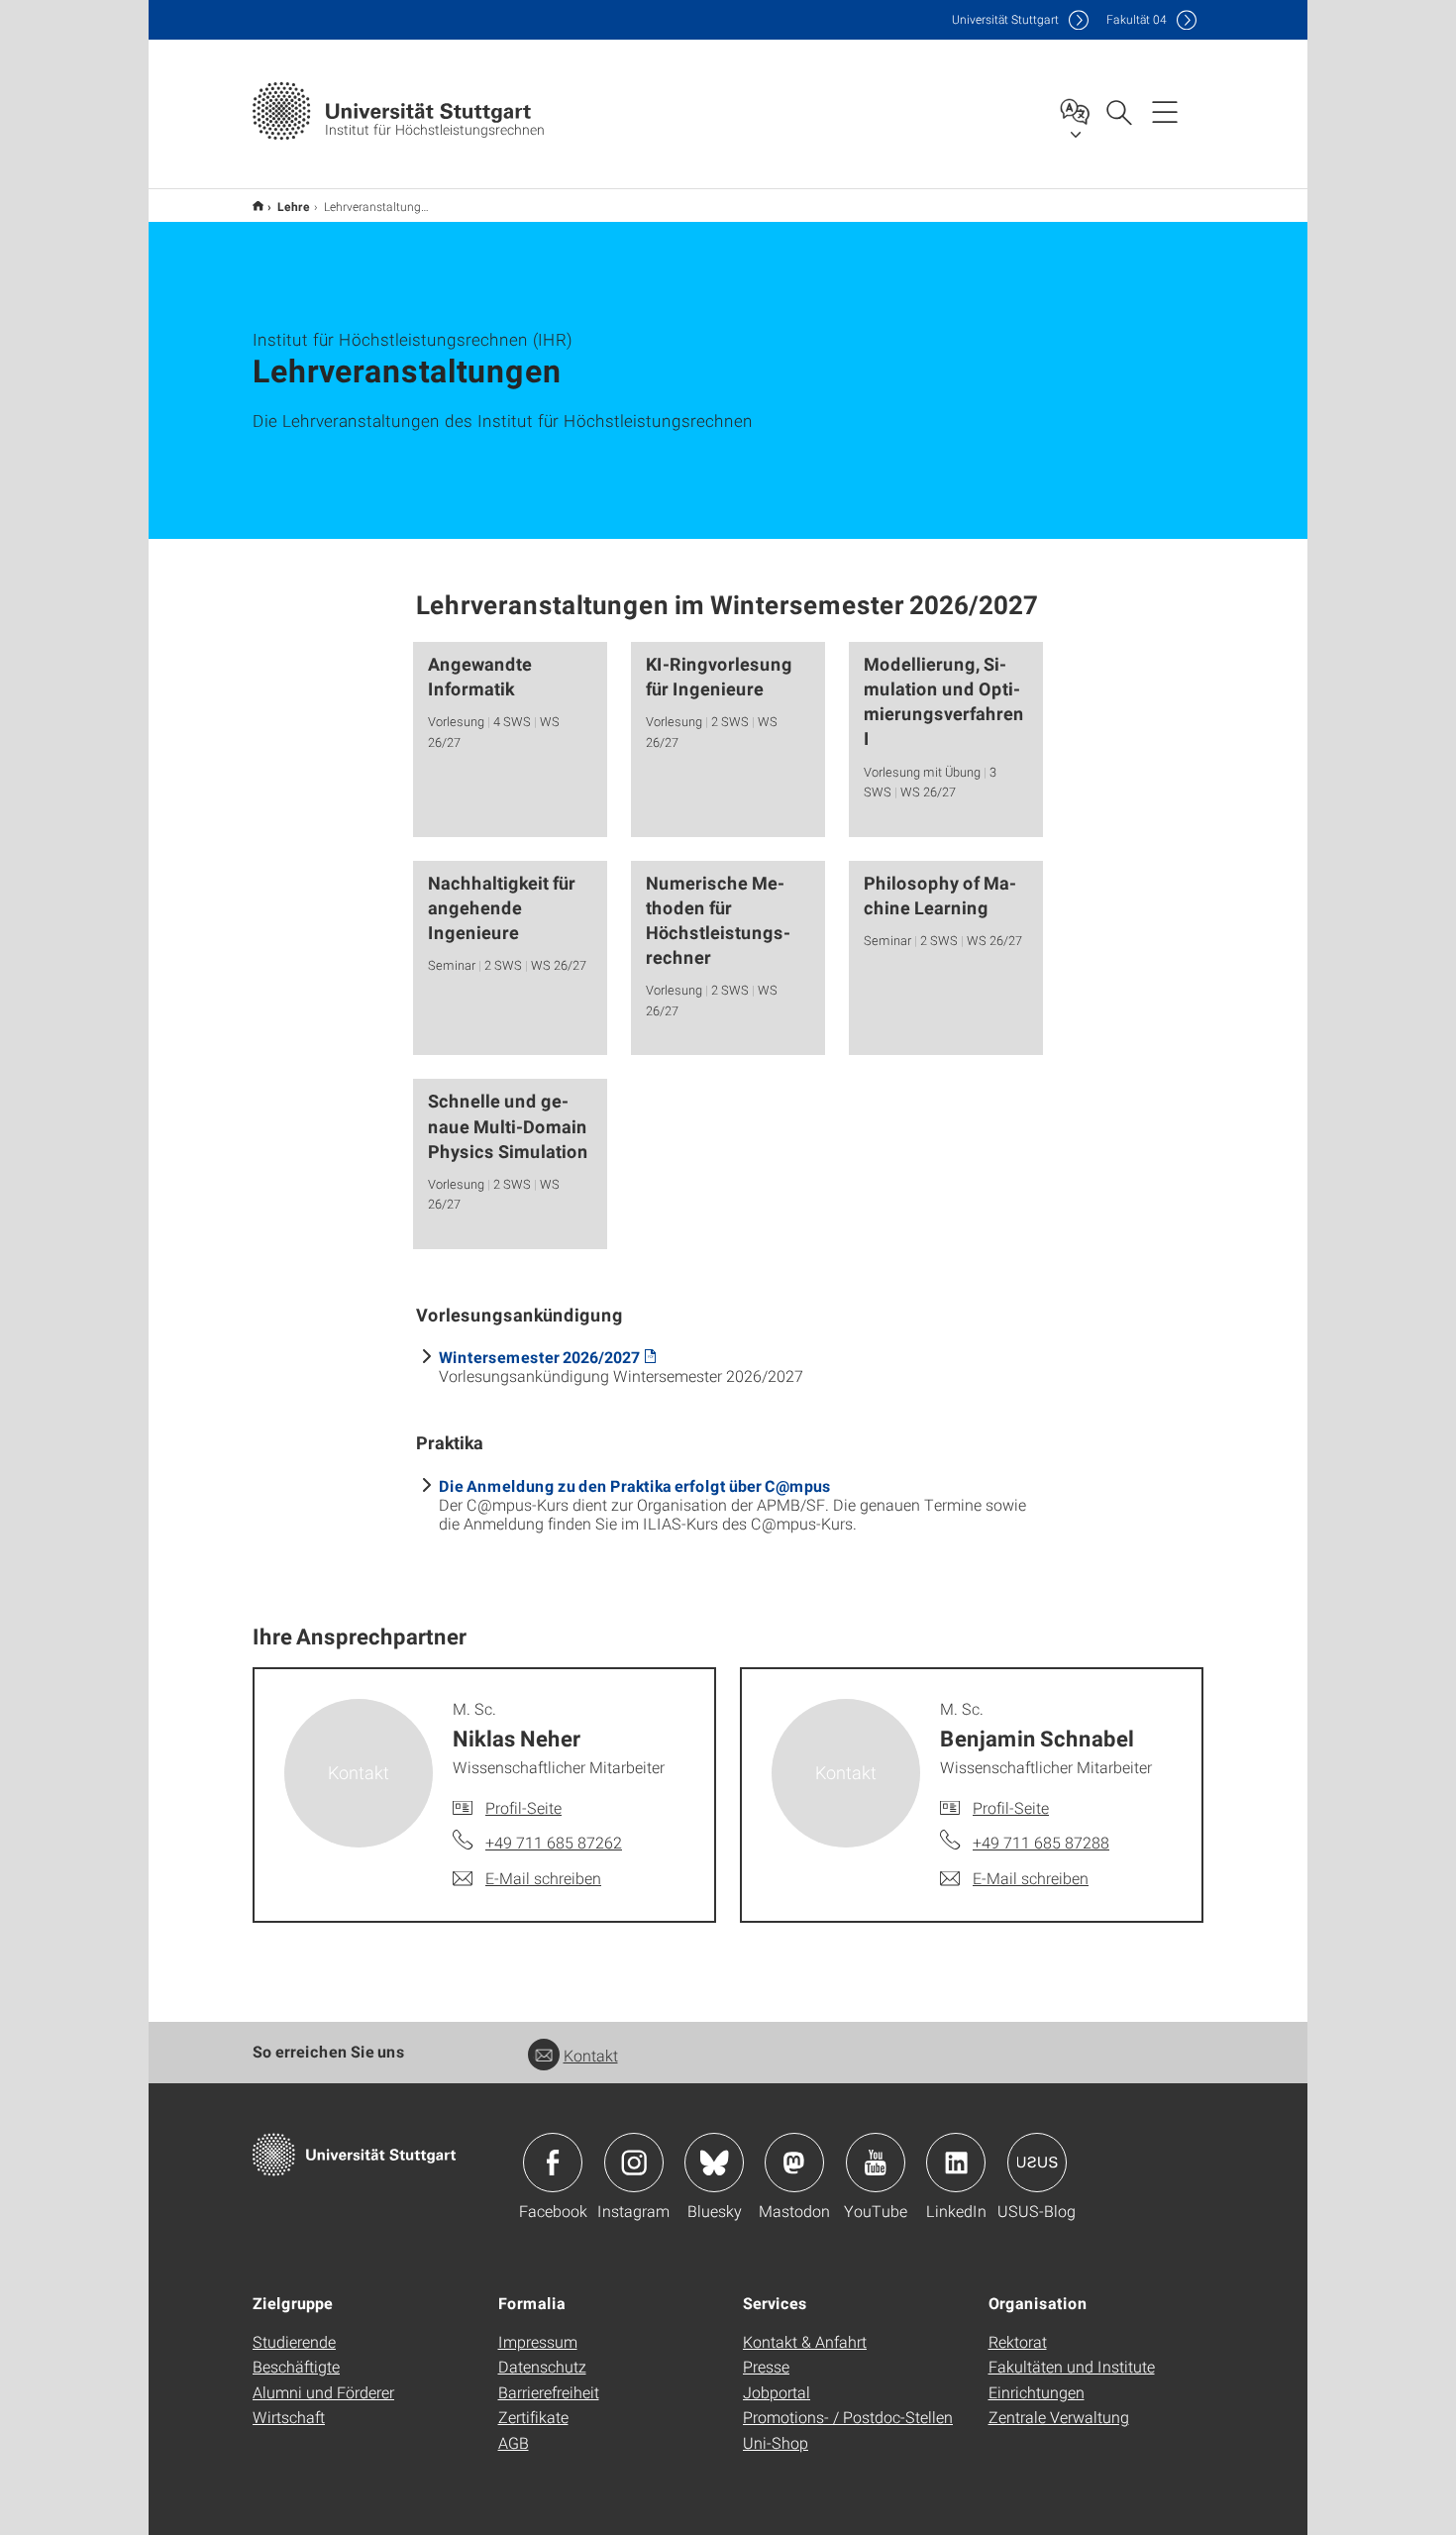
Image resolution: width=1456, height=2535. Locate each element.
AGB (514, 2442)
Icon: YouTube (876, 2163)
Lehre (294, 206)
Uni (1005, 19)
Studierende (294, 2341)
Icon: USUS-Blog (1037, 2163)
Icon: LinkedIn (956, 2163)
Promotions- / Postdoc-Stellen (848, 2417)
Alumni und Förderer (323, 2392)
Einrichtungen (1037, 2392)
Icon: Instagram (634, 2163)
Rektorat (1018, 2341)
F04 (1137, 19)
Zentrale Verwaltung (1059, 2417)
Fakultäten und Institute (1072, 2366)
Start (258, 206)
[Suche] (1118, 111)
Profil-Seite (523, 1807)
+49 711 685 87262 (554, 1842)
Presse (766, 2366)
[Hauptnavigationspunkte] (1165, 111)
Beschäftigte (296, 2366)
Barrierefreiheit (549, 2392)
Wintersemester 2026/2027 (539, 1357)
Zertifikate (533, 2417)
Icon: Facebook (553, 2163)
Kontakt (591, 2055)
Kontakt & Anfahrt (805, 2341)
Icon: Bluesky (714, 2163)
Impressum (538, 2341)
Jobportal (777, 2392)
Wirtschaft (289, 2417)
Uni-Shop (776, 2442)
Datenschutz (542, 2366)
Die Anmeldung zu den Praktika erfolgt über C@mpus (635, 1485)
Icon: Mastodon (794, 2163)
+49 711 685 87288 (1041, 1842)
